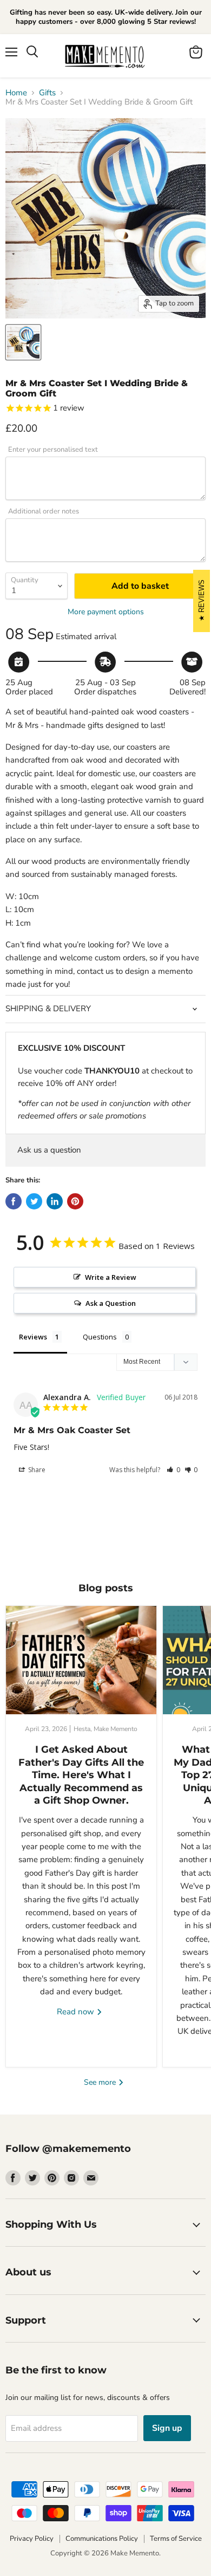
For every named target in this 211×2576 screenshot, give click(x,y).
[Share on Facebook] (14, 1201)
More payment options (106, 612)
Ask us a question (49, 1150)
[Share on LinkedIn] (55, 1201)
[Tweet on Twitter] (34, 1201)
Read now (77, 2012)
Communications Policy (102, 2539)
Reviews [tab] (33, 1337)
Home (16, 93)
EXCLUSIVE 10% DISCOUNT (71, 1048)
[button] (173, 1470)
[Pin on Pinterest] (75, 1201)
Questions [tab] (100, 1337)
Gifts (47, 93)
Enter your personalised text (53, 450)
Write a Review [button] (111, 1277)
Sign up (167, 2428)
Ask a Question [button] (111, 1303)
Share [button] (36, 1470)
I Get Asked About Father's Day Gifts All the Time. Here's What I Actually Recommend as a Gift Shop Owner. (81, 1775)
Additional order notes (44, 512)
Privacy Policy (32, 2539)
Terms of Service (176, 2539)
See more (101, 2082)
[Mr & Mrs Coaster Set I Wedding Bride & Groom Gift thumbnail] (23, 342)
